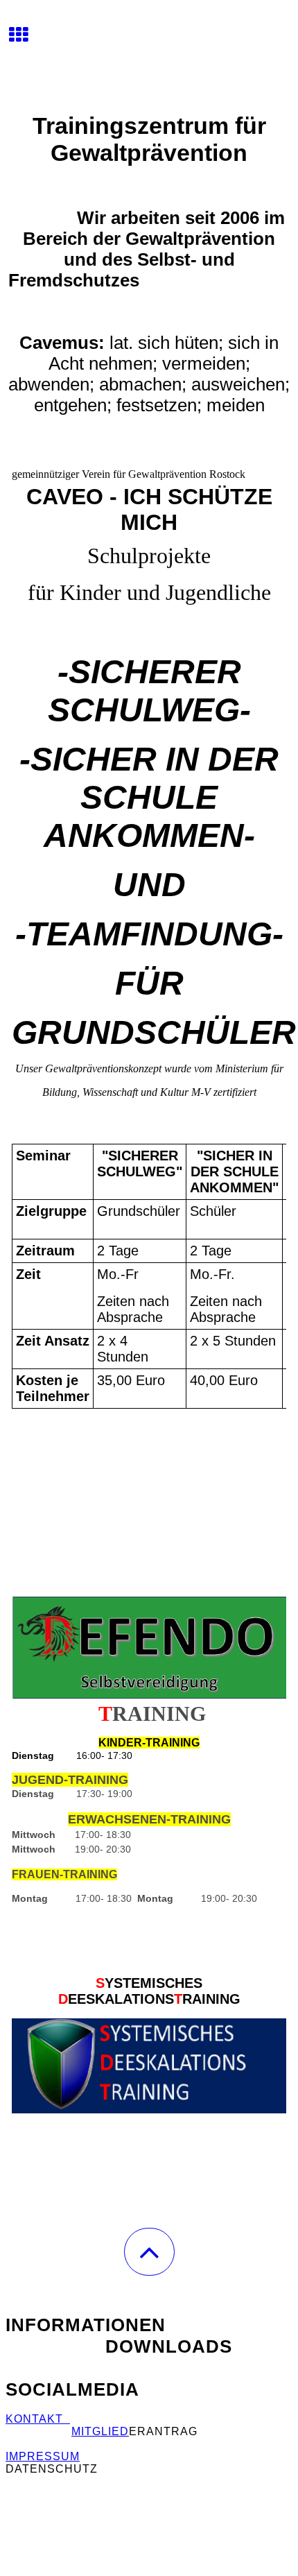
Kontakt (38, 2419)
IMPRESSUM (43, 2456)
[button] (149, 2252)
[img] (149, 52)
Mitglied (100, 2431)
